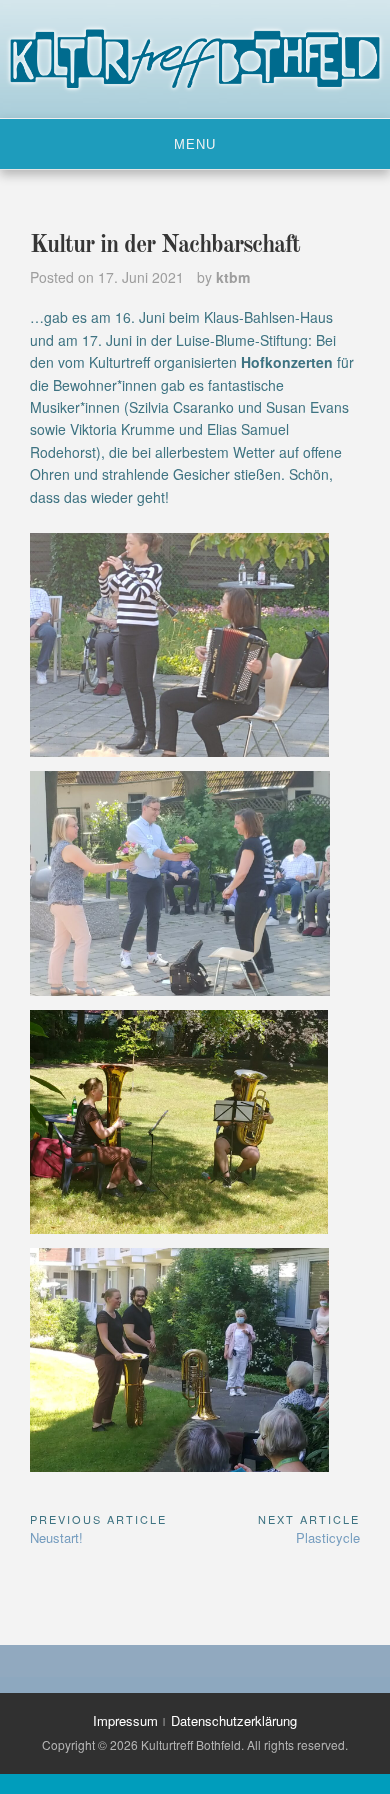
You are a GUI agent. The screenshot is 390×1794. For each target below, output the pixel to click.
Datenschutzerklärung (234, 1720)
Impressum (125, 1720)
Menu (195, 144)
